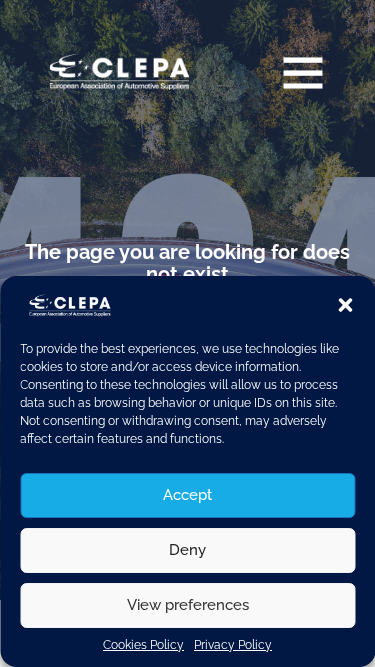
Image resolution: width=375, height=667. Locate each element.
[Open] (303, 72)
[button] (345, 305)
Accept (187, 495)
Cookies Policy (143, 645)
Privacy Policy (233, 645)
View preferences (188, 605)
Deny (187, 550)
